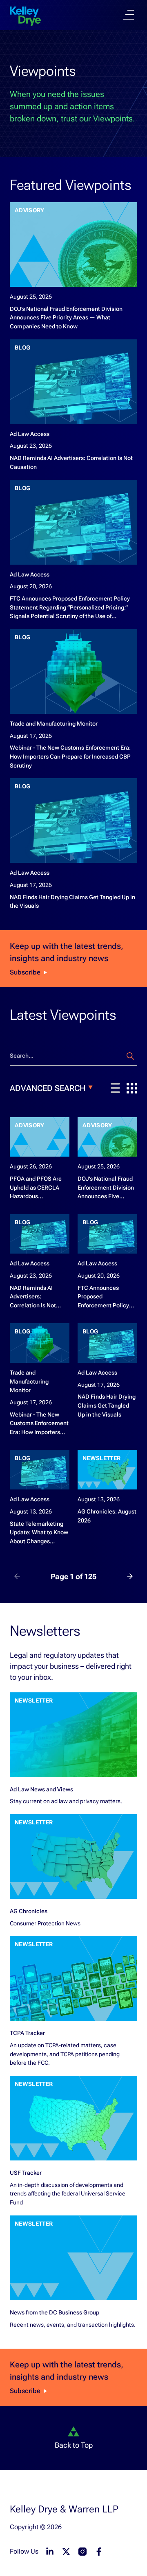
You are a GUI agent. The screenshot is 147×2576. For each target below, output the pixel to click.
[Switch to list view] (115, 1088)
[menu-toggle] (129, 15)
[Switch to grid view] (132, 1088)
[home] (25, 16)
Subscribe (25, 972)
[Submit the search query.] (130, 1056)
